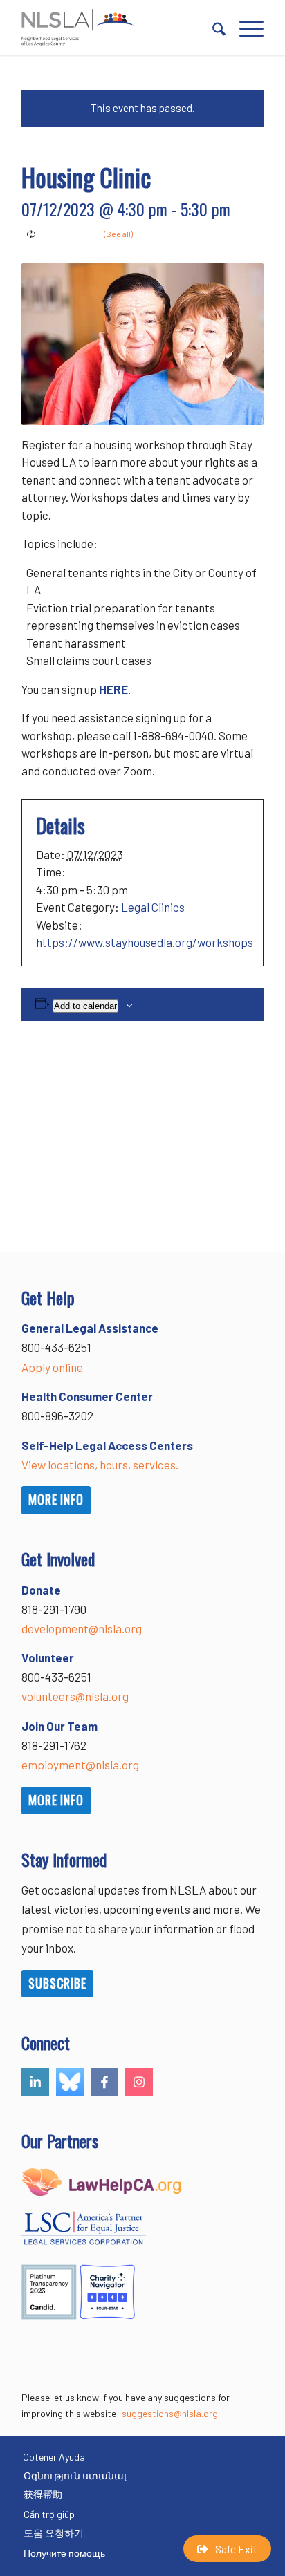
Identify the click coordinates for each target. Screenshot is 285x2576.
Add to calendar (85, 1006)
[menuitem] (212, 28)
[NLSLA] (118, 28)
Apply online (52, 1367)
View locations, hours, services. (100, 1465)
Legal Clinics (153, 907)
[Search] (212, 28)
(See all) (118, 234)
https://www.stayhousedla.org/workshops (145, 942)
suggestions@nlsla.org (170, 2413)
